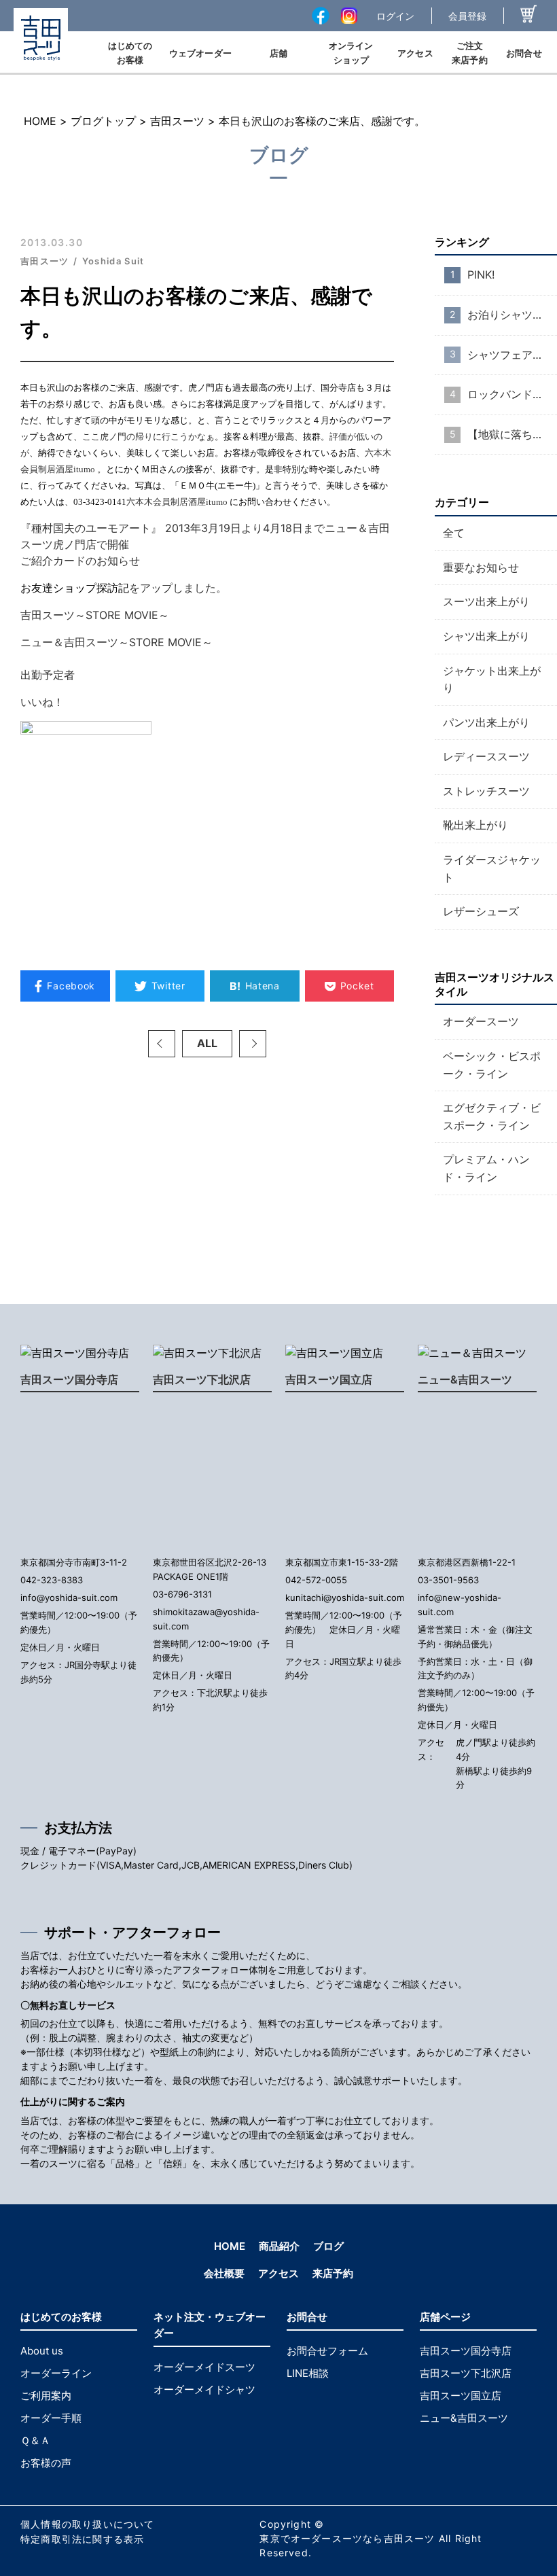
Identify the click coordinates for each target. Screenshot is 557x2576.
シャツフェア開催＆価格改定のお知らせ (512, 355)
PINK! (481, 275)
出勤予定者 (48, 675)
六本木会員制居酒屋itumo (177, 502)
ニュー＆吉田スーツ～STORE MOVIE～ (116, 642)
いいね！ (42, 702)
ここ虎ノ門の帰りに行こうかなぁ (148, 437)
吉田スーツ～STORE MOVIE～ (95, 615)
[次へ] (253, 1044)
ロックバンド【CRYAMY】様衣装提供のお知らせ (512, 394)
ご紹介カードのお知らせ (80, 561)
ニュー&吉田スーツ (465, 1379)
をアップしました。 (178, 588)
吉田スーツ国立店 (329, 1379)
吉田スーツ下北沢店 (202, 1379)
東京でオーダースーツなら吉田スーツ (347, 2538)
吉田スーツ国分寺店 (69, 1379)
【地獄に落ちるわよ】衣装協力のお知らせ (512, 434)
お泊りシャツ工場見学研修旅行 (512, 315)
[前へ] (162, 1044)
